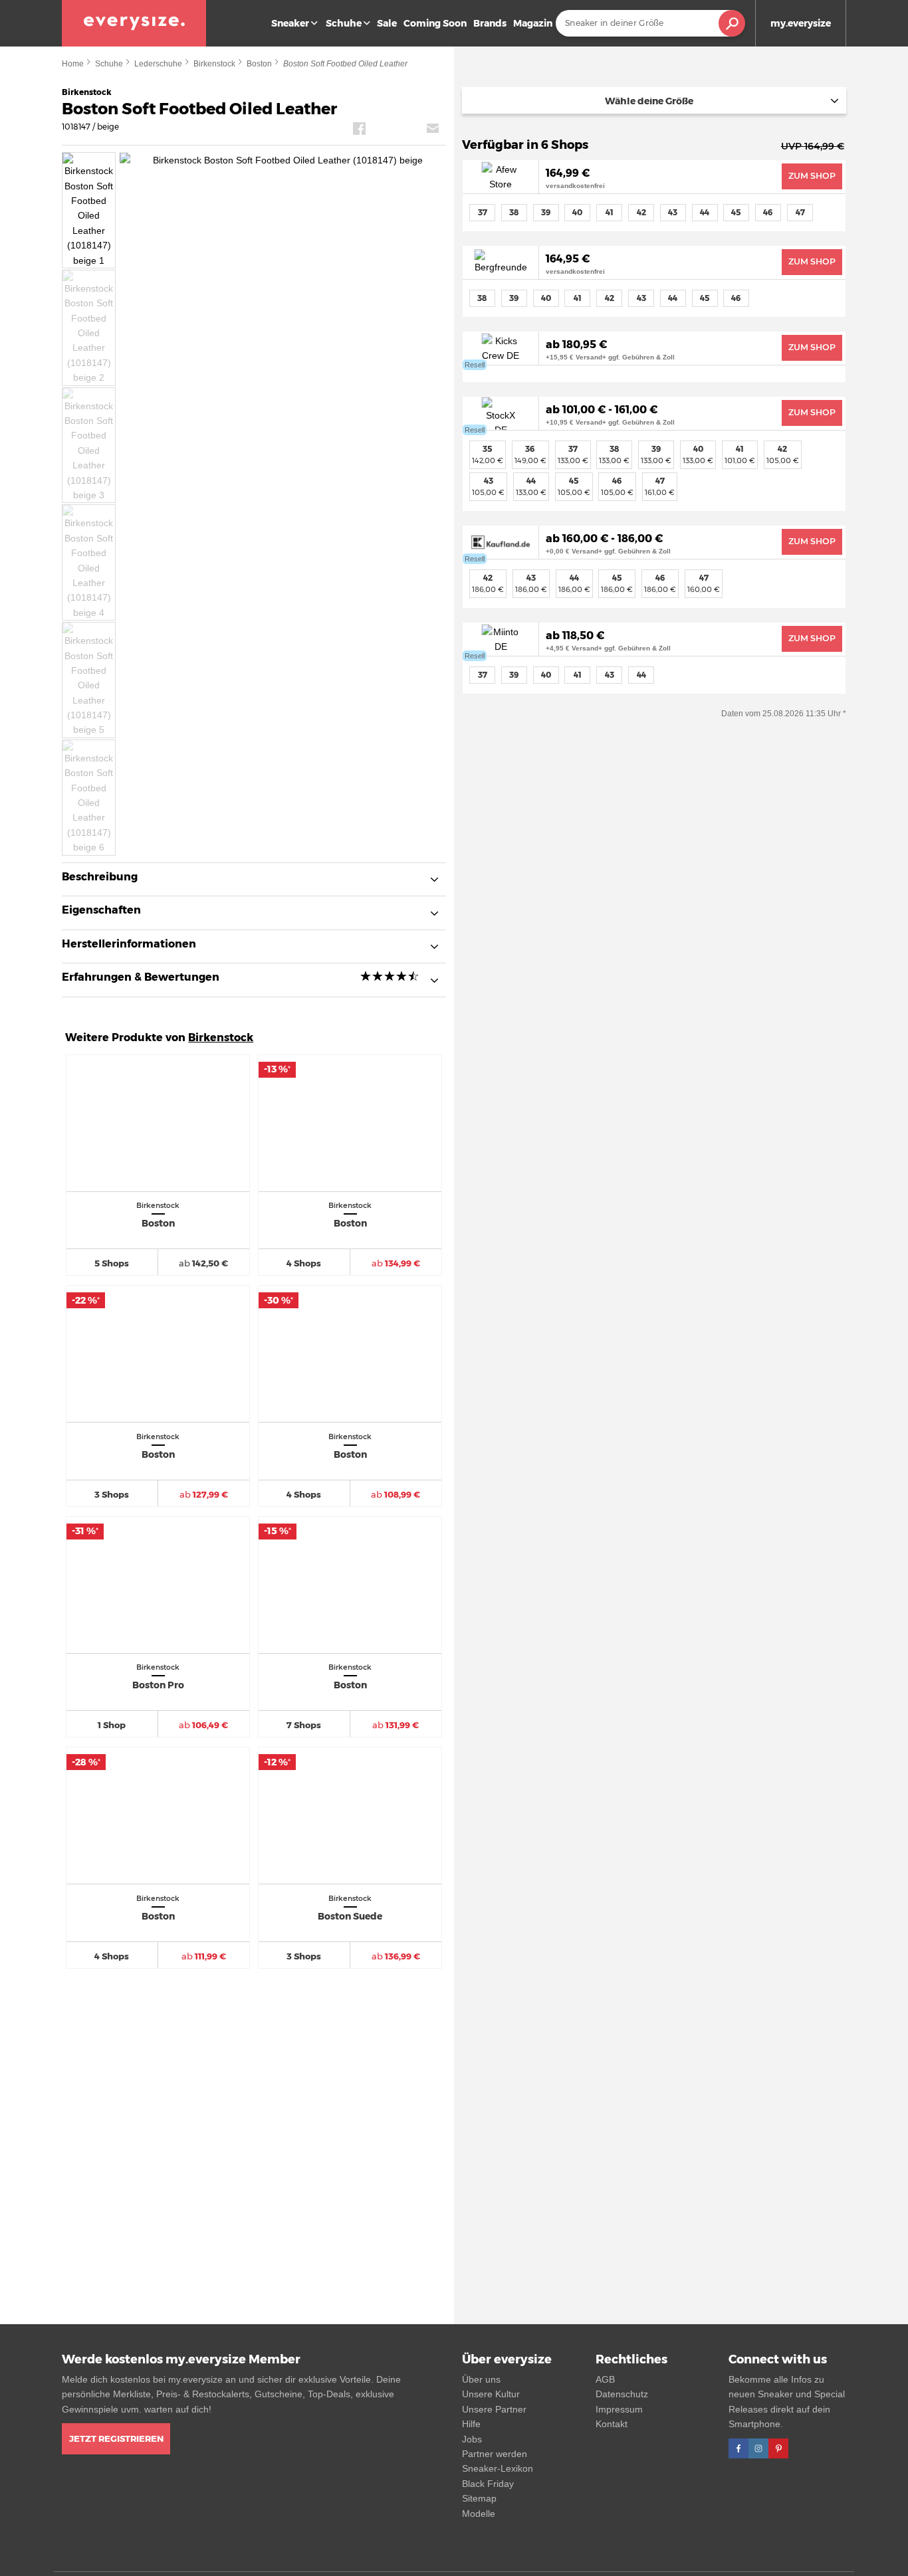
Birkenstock (214, 64)
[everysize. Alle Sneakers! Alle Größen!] (134, 23)
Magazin (533, 23)
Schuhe (344, 23)
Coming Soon (435, 23)
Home (73, 64)
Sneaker (290, 23)
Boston (259, 64)
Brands (490, 23)
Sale (387, 23)
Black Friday (488, 2484)
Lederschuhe (158, 64)
